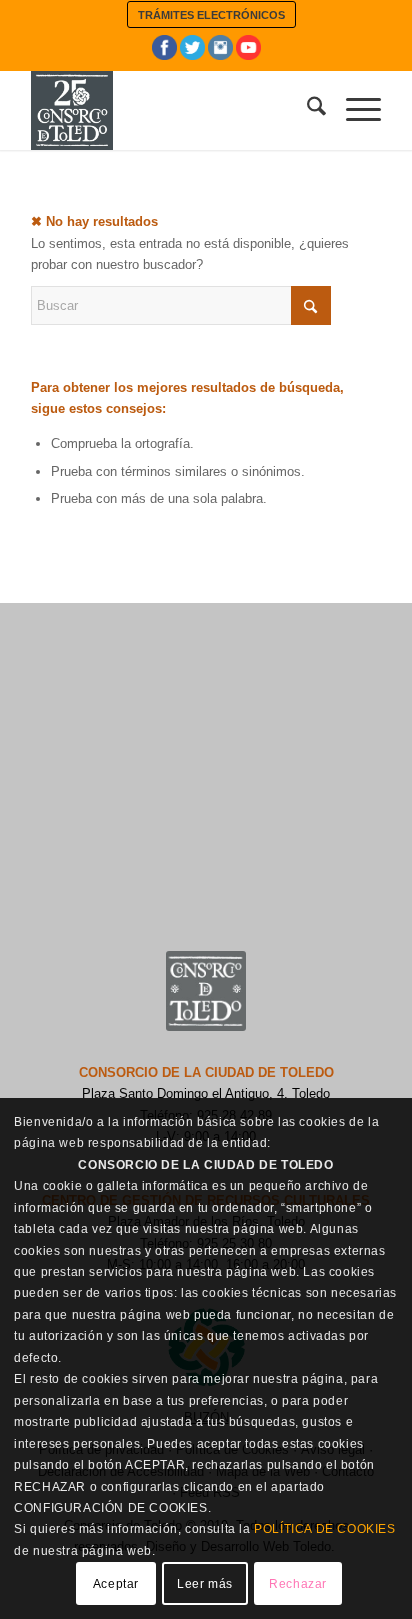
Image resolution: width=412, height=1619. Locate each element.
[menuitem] (211, 14)
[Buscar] (306, 110)
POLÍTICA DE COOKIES (324, 1529)
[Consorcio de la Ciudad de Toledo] (171, 110)
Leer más (205, 1584)
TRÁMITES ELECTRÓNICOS (211, 15)
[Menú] (353, 110)
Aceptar (116, 1584)
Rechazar (298, 1584)
